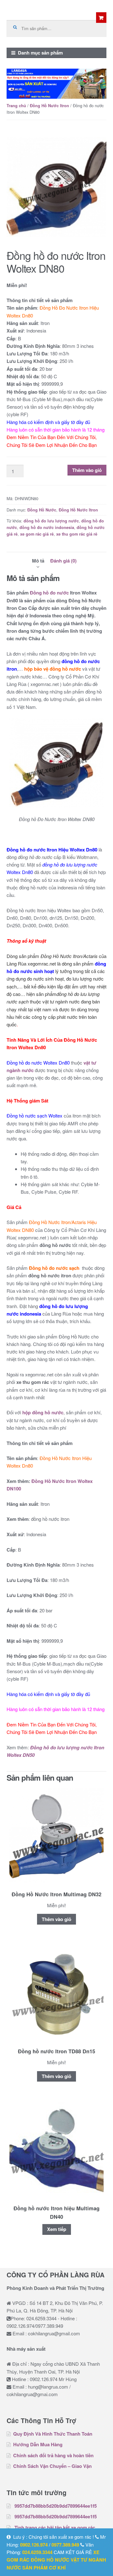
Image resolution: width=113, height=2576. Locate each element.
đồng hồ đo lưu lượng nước (51, 521)
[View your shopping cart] (101, 18)
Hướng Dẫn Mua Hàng (38, 2444)
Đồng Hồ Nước (42, 510)
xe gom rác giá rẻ (37, 534)
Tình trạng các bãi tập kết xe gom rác (55, 2527)
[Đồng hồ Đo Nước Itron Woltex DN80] (56, 187)
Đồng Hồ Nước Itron (49, 106)
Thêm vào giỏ (87, 470)
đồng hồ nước (50, 2560)
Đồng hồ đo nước (49, 593)
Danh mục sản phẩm (40, 53)
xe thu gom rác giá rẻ (77, 534)
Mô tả (38, 561)
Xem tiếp (57, 2229)
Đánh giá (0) (63, 561)
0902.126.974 (34, 2545)
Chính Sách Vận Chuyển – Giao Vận (52, 2466)
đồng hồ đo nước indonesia (47, 527)
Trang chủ (16, 106)
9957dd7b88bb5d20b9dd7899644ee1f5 (56, 2506)
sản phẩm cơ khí (44, 2568)
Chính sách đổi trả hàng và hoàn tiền (53, 2455)
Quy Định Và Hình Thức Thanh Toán (53, 2434)
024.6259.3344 (37, 2552)
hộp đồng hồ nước (43, 1412)
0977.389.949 (65, 2545)
